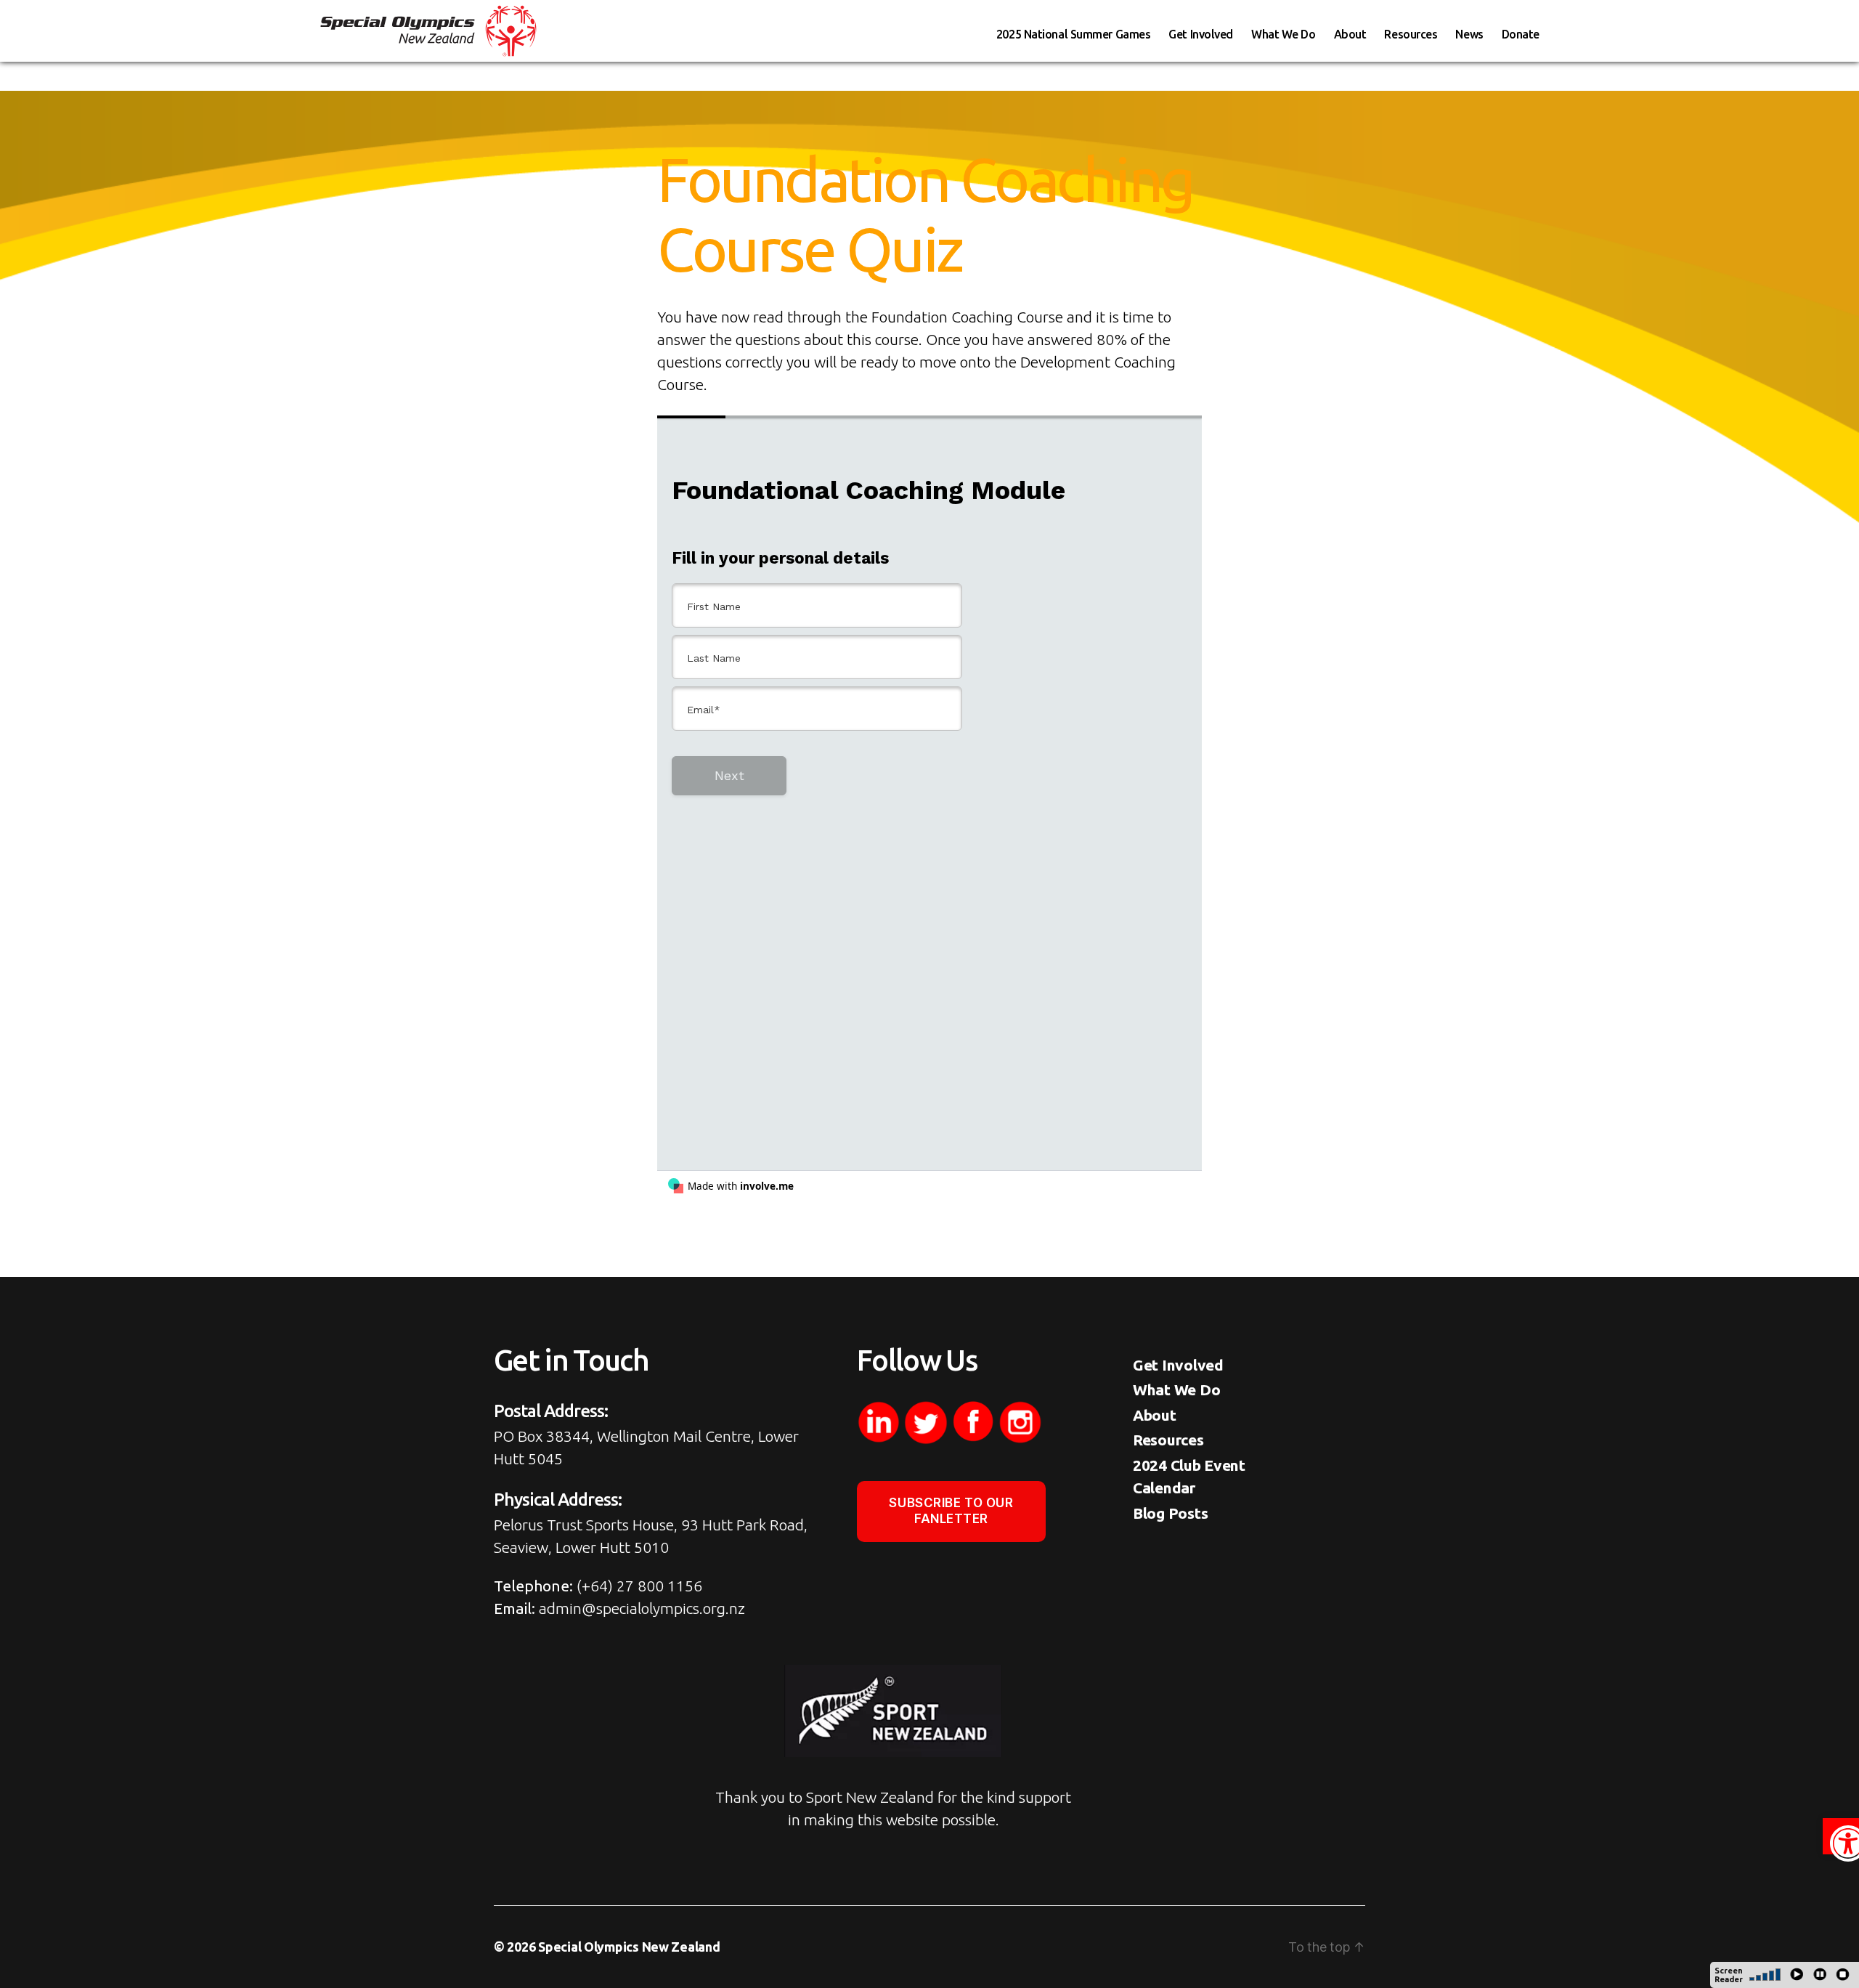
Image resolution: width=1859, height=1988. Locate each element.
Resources (1411, 34)
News (1469, 34)
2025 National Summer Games (1073, 34)
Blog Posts (1170, 1513)
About (1350, 34)
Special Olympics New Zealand (629, 1947)
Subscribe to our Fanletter (951, 1510)
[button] (1841, 1836)
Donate (1521, 34)
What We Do (1284, 34)
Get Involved (1201, 34)
